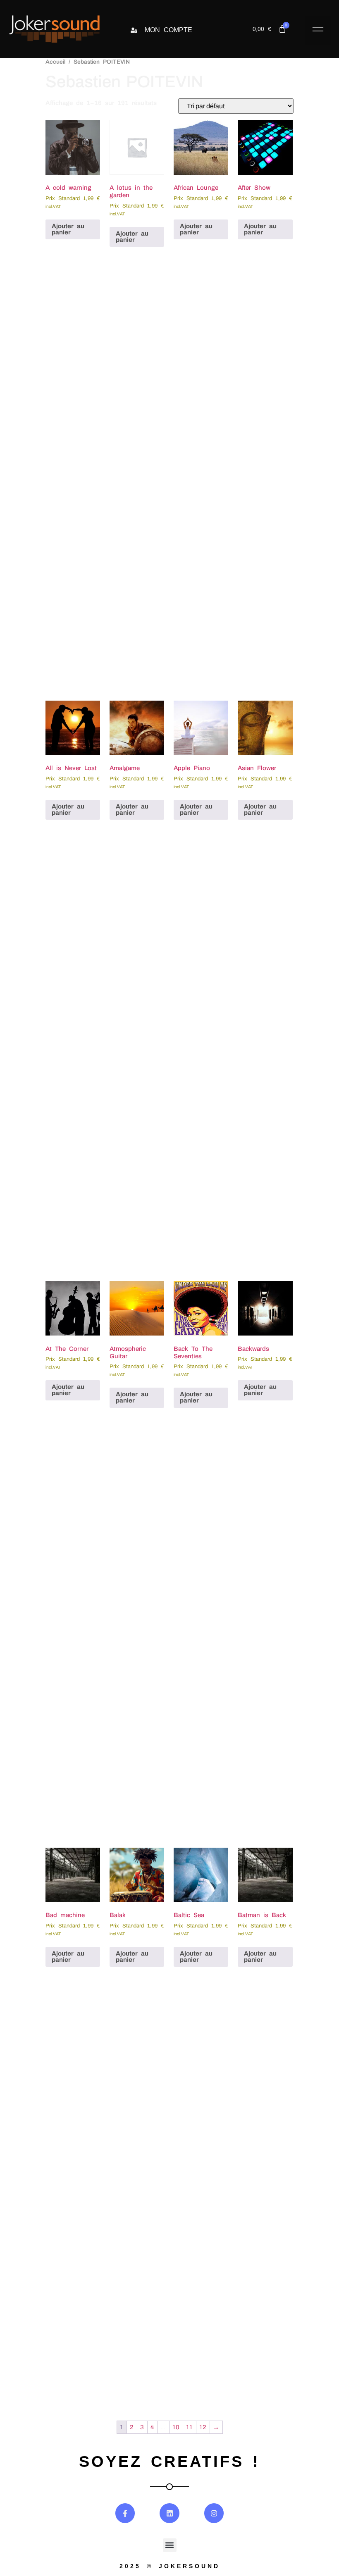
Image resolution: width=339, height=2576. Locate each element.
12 (203, 2427)
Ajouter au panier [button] (68, 229)
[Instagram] (214, 2513)
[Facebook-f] (125, 2513)
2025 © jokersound (170, 2566)
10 (176, 2427)
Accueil (55, 62)
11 (189, 2427)
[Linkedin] (169, 2513)
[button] (318, 31)
